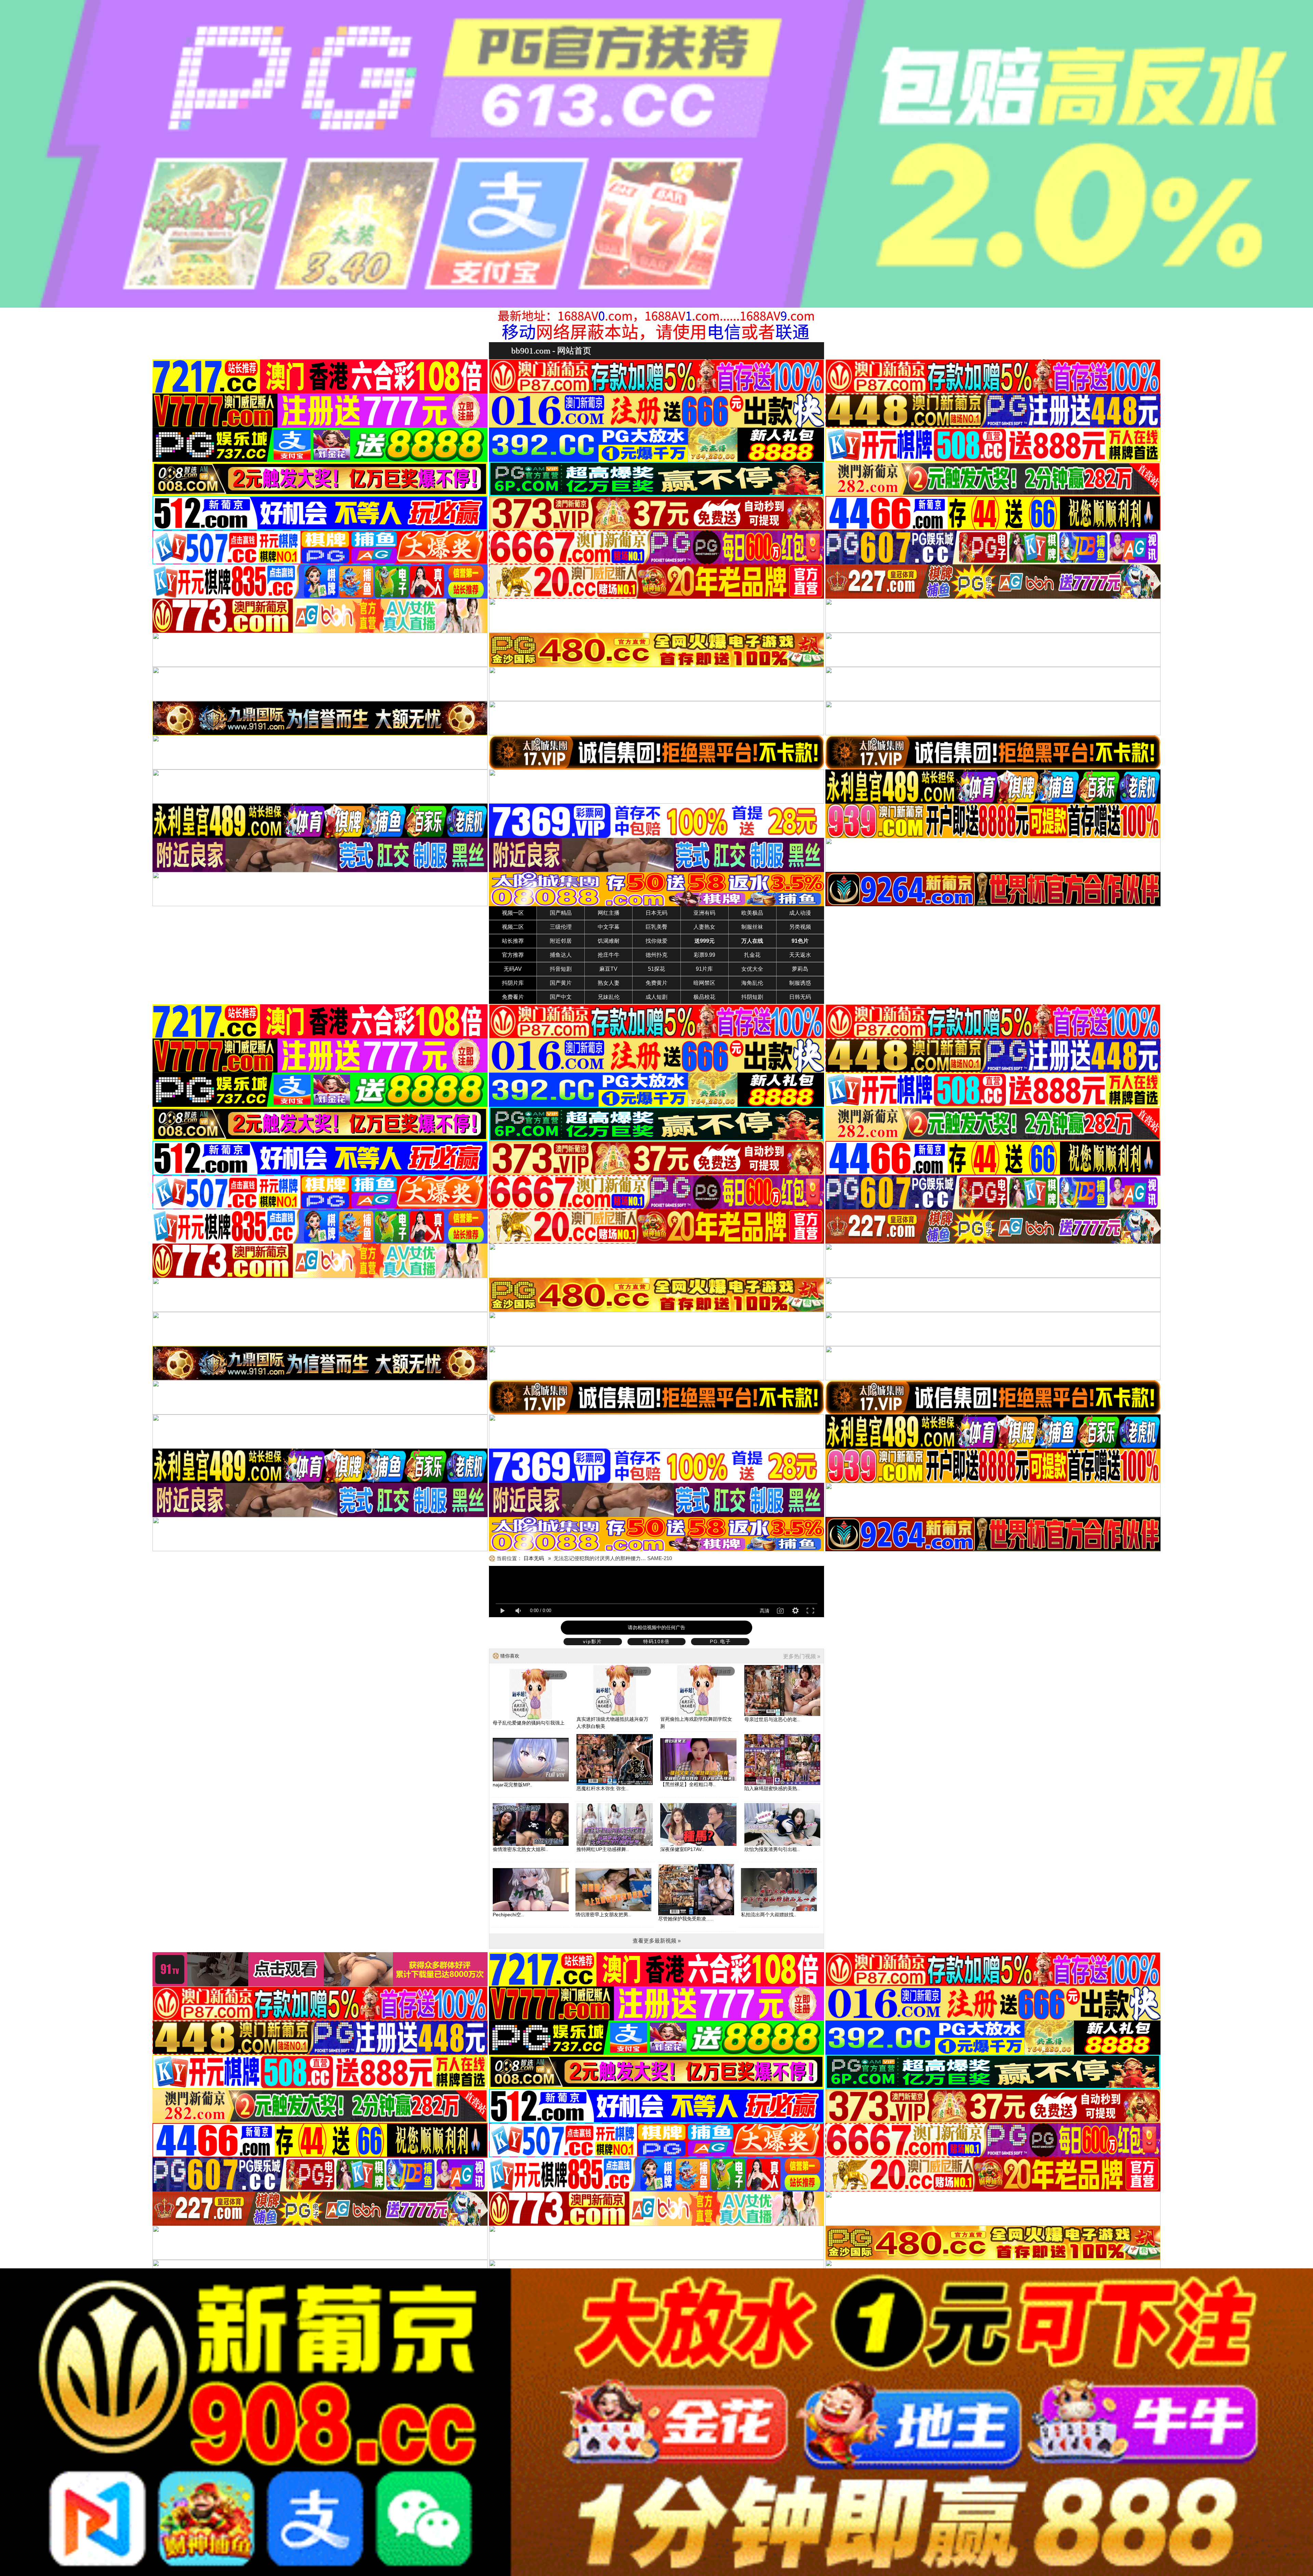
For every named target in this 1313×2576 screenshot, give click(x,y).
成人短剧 (656, 997)
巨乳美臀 (656, 927)
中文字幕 (609, 927)
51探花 (656, 969)
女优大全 (752, 969)
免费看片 (513, 997)
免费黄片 (656, 983)
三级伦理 (561, 927)
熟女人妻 (609, 983)
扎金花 (752, 955)
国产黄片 (561, 983)
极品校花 (704, 997)
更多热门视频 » (802, 1656)
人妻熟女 (704, 927)
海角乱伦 (752, 983)
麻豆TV (608, 969)
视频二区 (513, 927)
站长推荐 (513, 941)
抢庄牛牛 (609, 955)
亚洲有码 (704, 913)
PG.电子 (720, 1641)
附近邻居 (561, 941)
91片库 (704, 969)
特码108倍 (656, 1641)
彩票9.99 (705, 955)
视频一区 (513, 913)
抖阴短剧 (752, 997)
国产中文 (561, 997)
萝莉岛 (800, 969)
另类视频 (800, 927)
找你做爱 (656, 941)
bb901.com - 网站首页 (551, 351)
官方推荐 (513, 955)
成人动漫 (800, 913)
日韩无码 (800, 997)
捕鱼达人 (561, 955)
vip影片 (593, 1641)
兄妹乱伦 (609, 997)
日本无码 (656, 913)
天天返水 (800, 955)
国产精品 (561, 913)
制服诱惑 (800, 983)
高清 (765, 1611)
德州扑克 (656, 955)
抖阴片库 (513, 983)
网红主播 (609, 913)
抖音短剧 (561, 969)
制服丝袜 (752, 927)
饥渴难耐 (609, 941)
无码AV (513, 969)
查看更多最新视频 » (657, 1941)
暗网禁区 (704, 983)
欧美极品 (752, 913)
